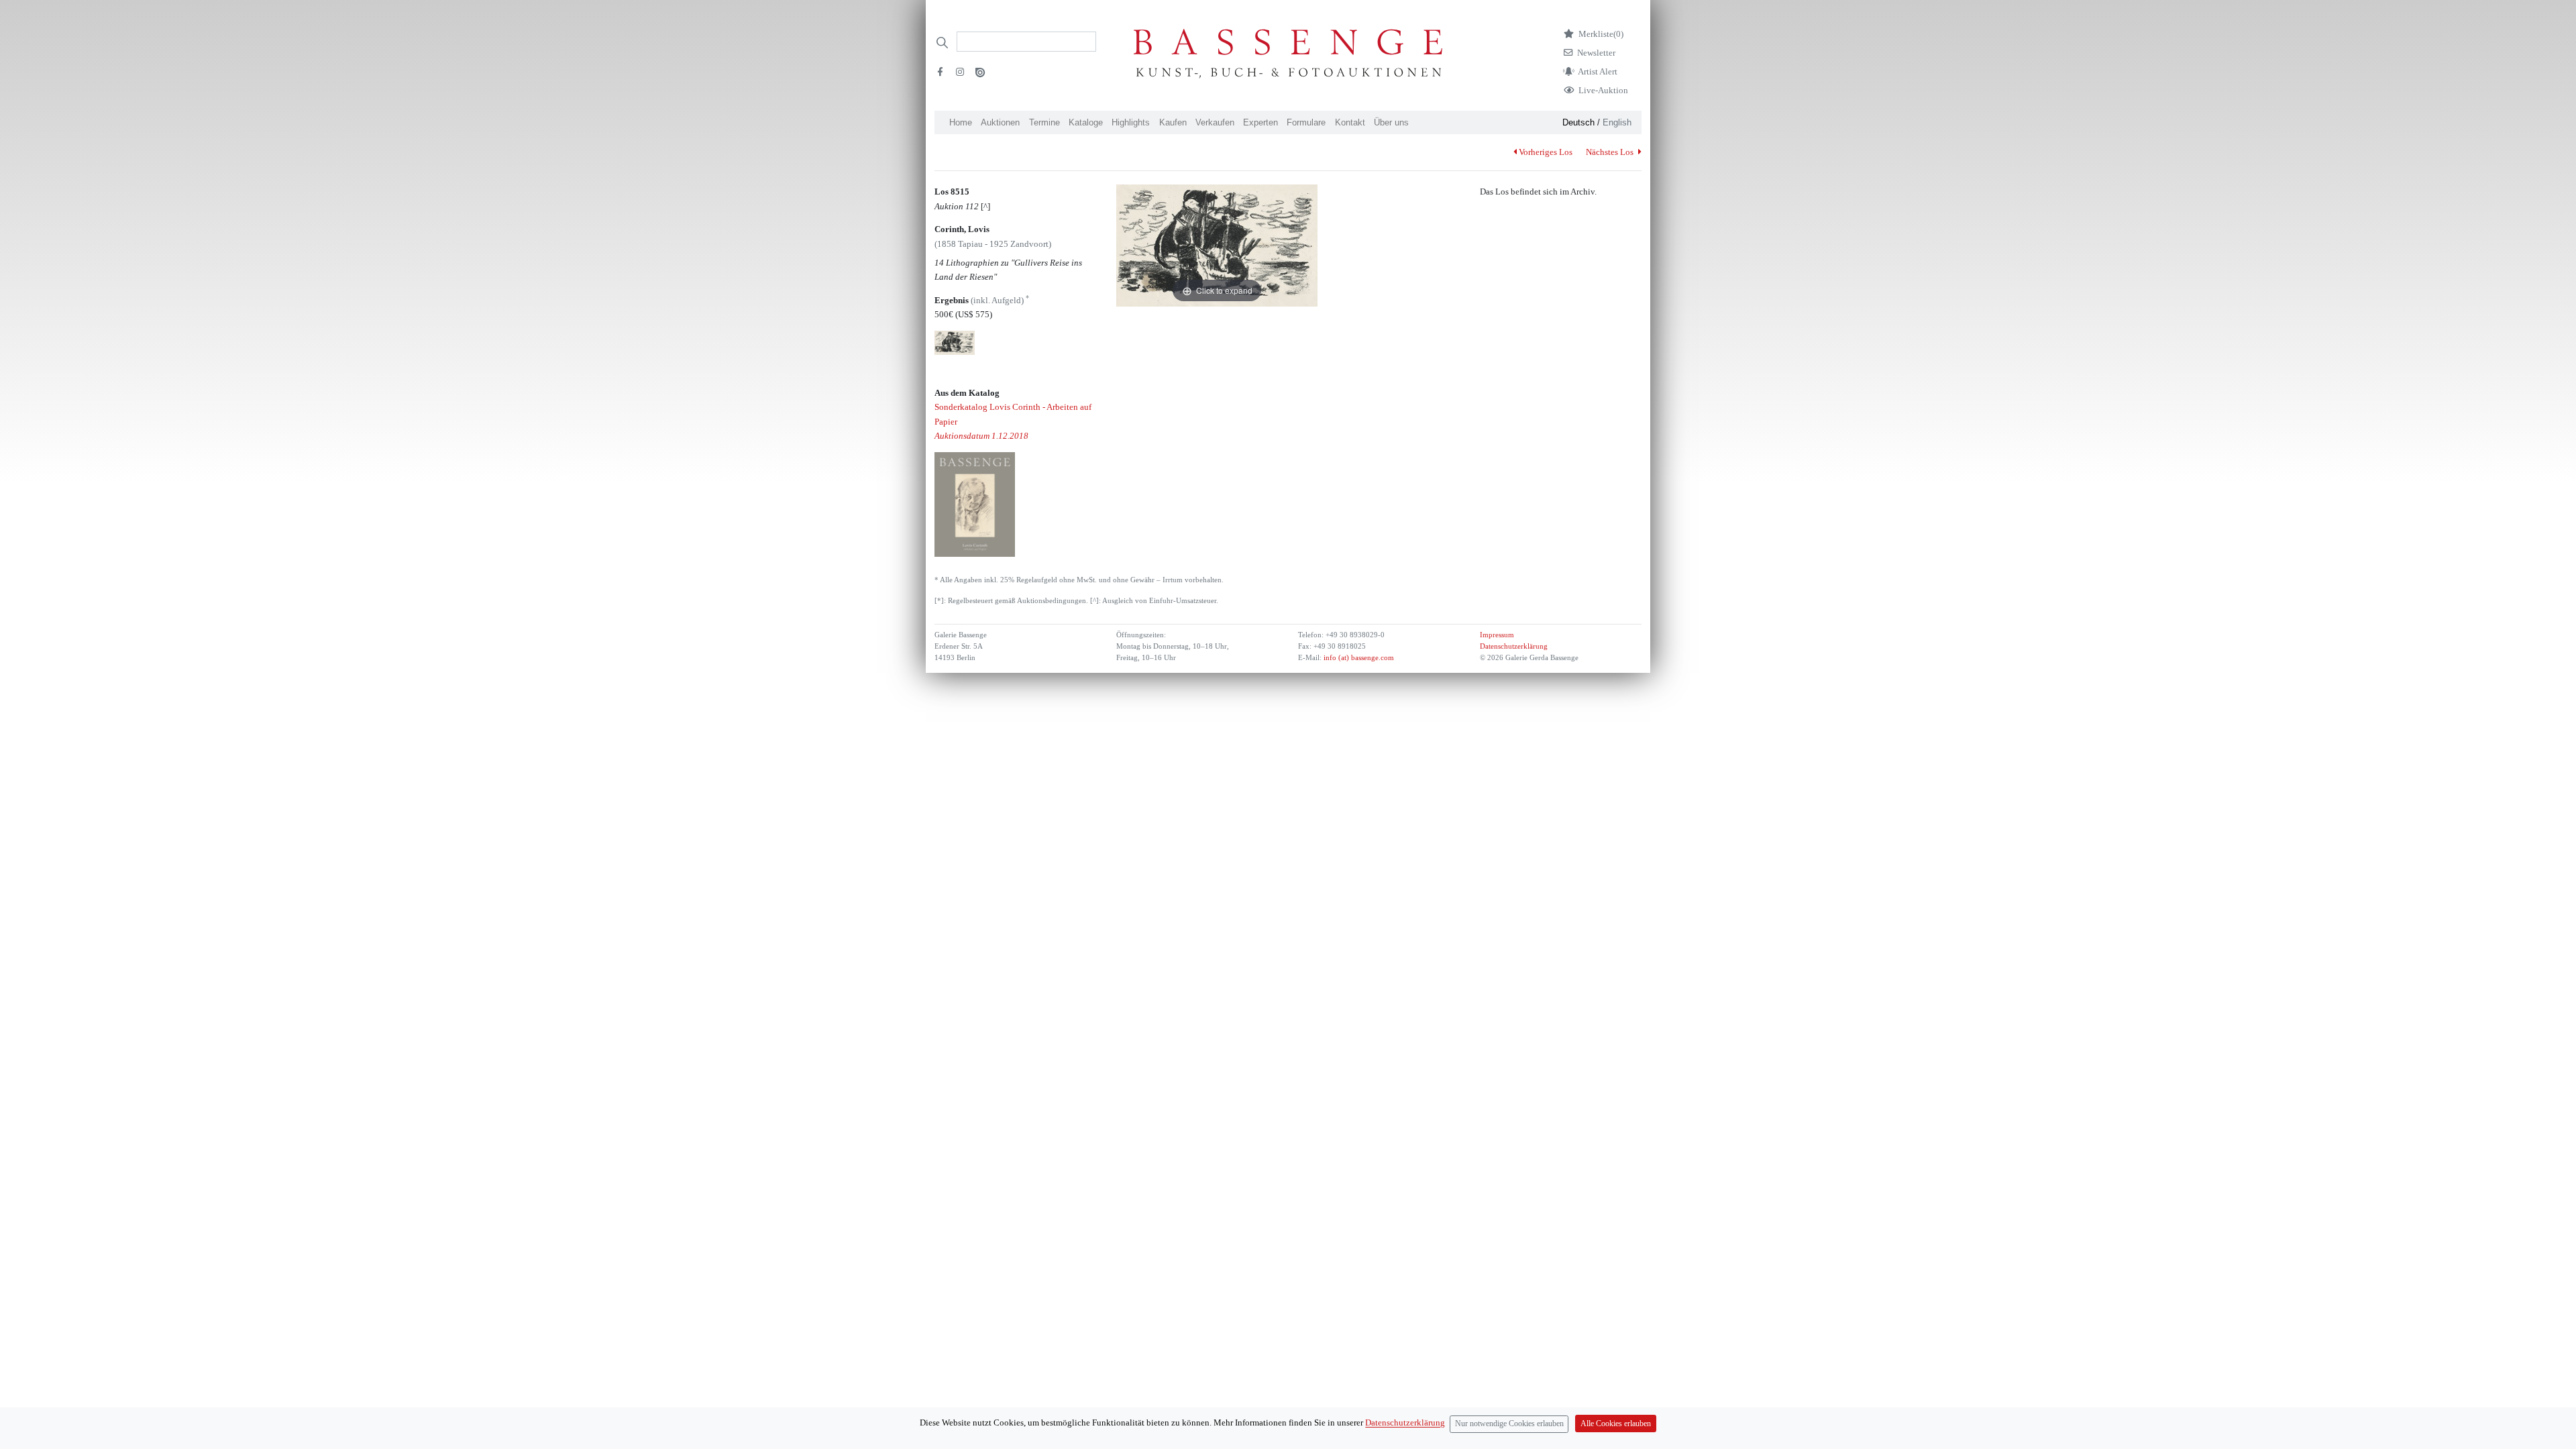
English (1617, 122)
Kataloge (1086, 122)
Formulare (1306, 122)
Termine (1044, 122)
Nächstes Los (1611, 152)
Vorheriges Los (1546, 152)
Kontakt (1350, 122)
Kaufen (1173, 122)
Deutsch (1578, 122)
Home (961, 122)
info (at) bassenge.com (1358, 658)
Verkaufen (1215, 122)
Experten (1260, 122)
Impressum (1497, 635)
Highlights (1131, 122)
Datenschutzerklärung (1514, 646)
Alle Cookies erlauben (1616, 1424)
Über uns (1391, 122)
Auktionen (1000, 122)
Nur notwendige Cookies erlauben (1509, 1424)
